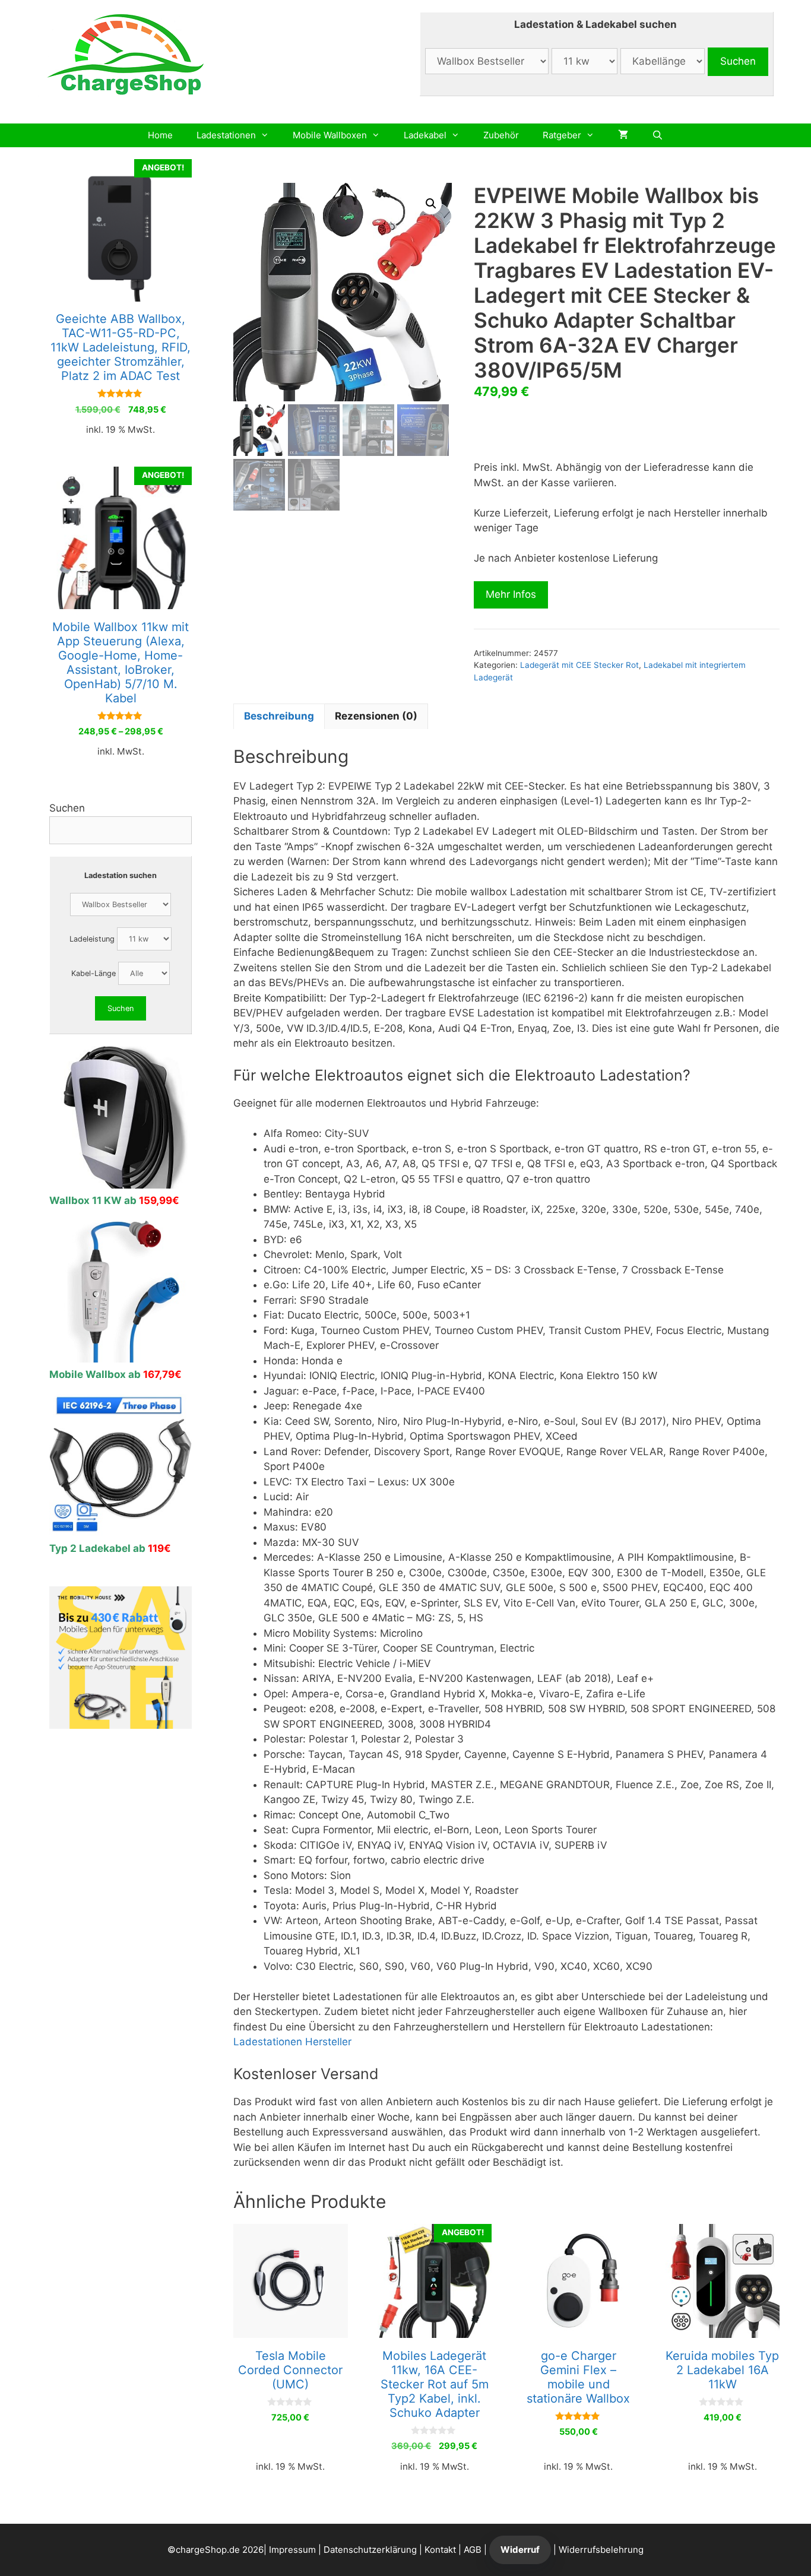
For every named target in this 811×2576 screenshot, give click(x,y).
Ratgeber (562, 135)
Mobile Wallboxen (330, 135)
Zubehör (501, 135)
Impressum (292, 2550)
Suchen (67, 808)
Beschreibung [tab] (279, 716)
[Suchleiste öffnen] (658, 135)
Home (160, 135)
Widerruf (520, 2550)
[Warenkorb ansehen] (623, 135)
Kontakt (440, 2550)
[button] (431, 204)
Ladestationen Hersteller (292, 2042)
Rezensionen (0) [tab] (376, 716)
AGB (473, 2550)
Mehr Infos (511, 594)
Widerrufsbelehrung (601, 2550)
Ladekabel (425, 135)
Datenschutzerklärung (370, 2550)
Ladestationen (226, 135)
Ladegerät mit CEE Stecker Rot (579, 665)
